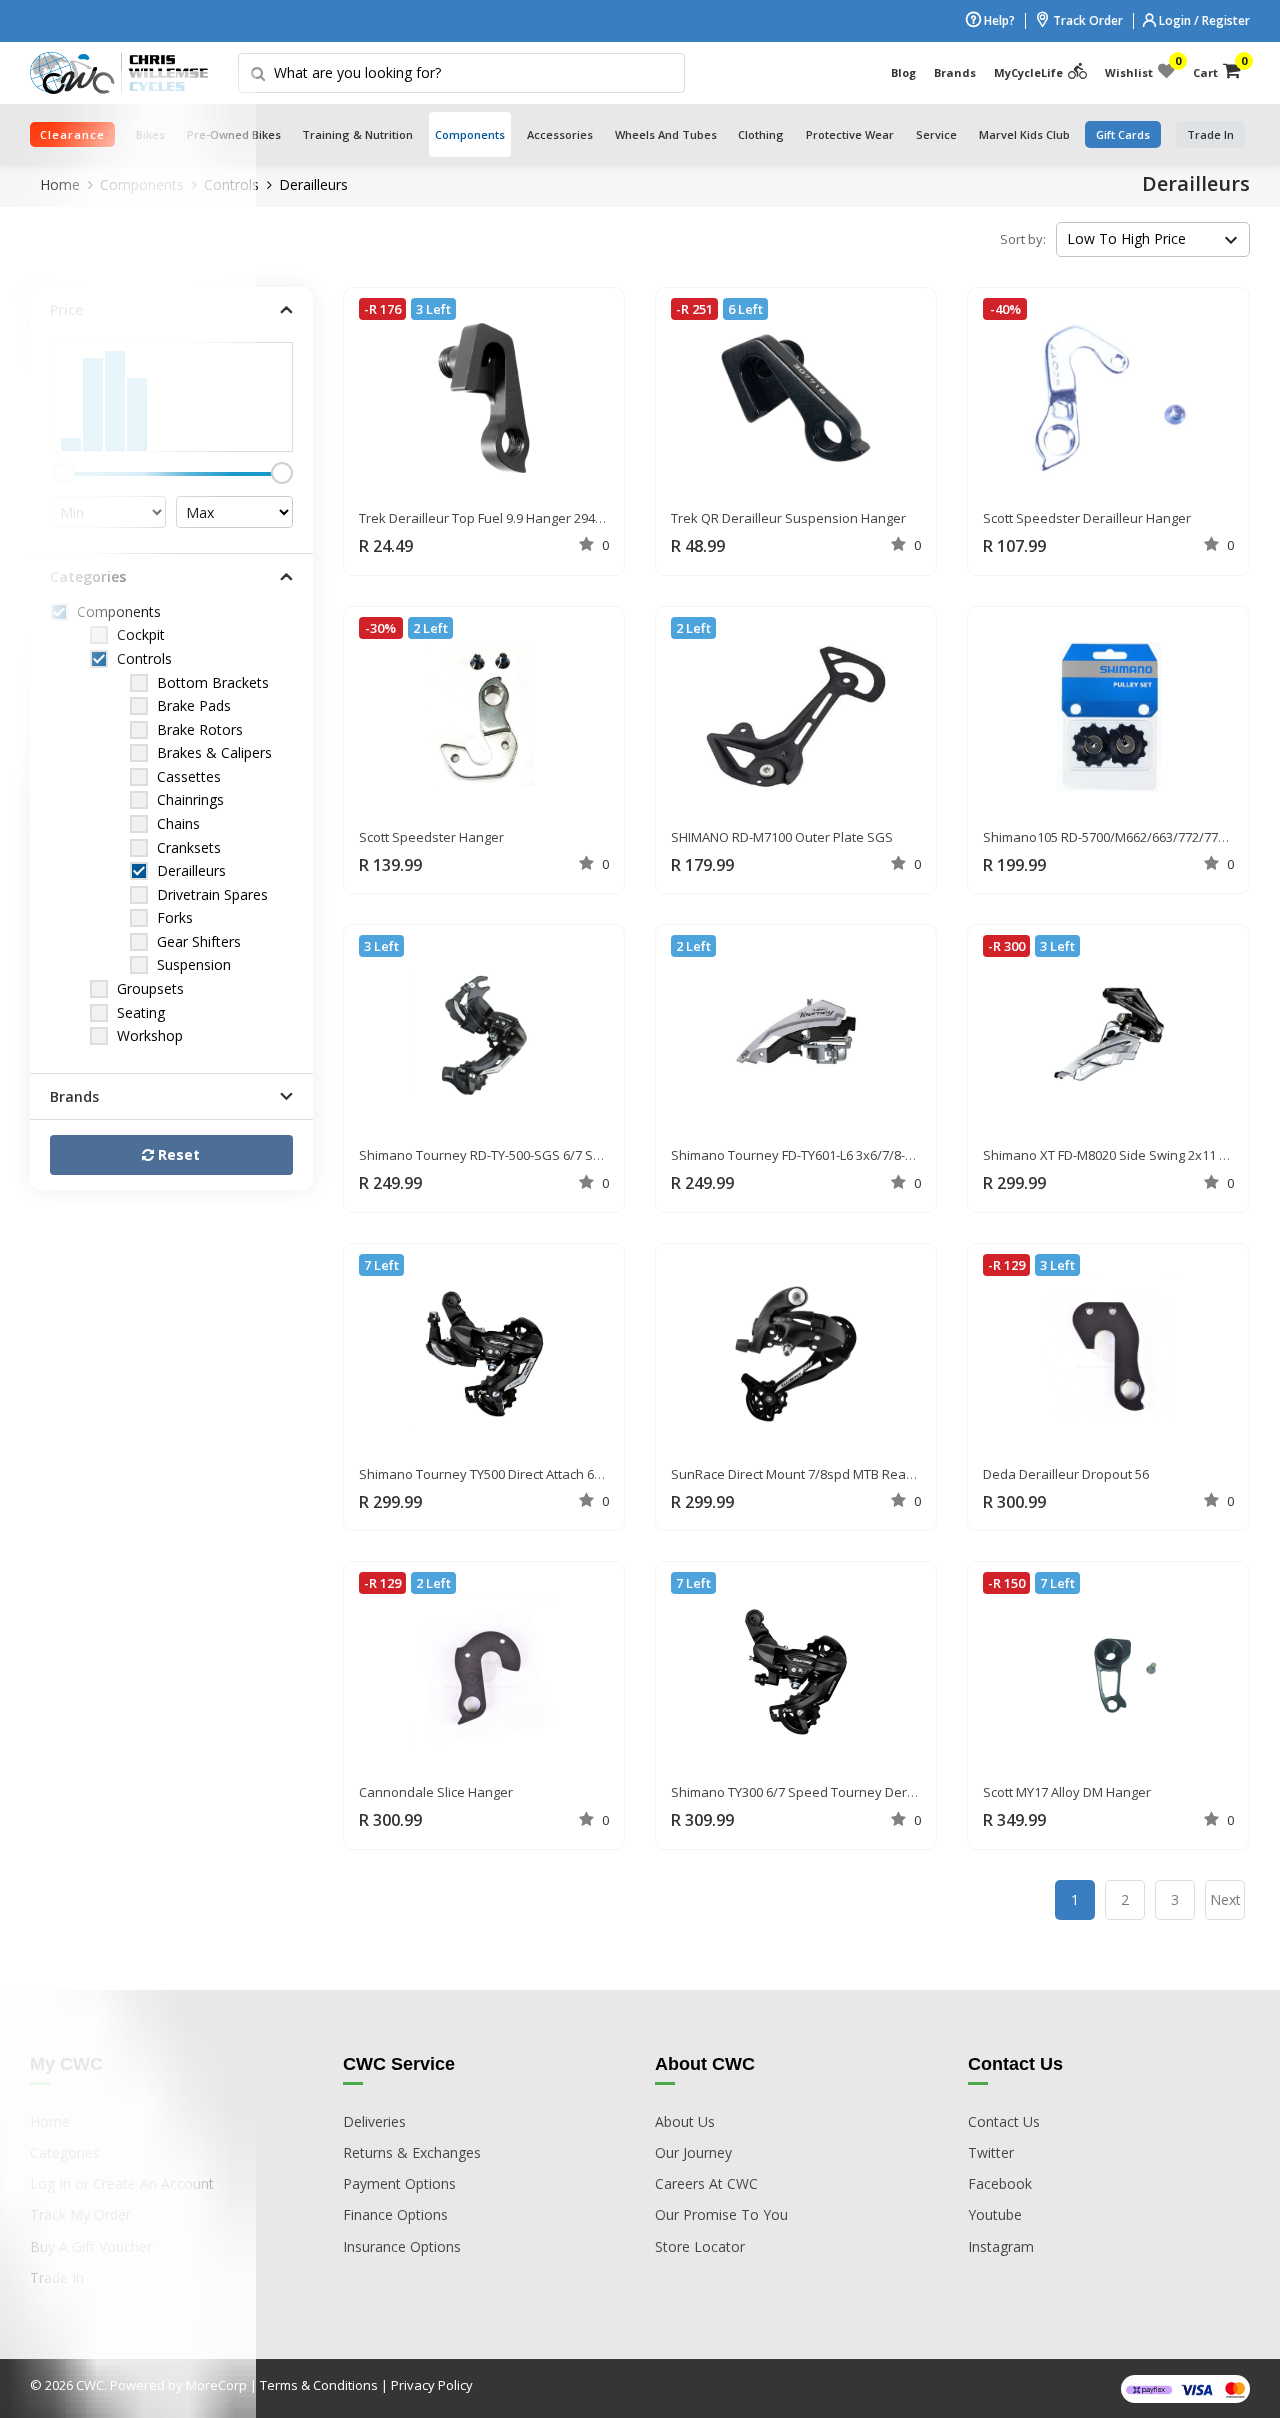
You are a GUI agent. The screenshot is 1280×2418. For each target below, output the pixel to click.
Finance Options (395, 2214)
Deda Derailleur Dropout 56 (1066, 1474)
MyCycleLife (1028, 72)
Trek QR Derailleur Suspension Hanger (788, 518)
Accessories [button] (560, 134)
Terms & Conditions (319, 2385)
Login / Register (1203, 20)
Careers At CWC (706, 2183)
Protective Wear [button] (850, 134)
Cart (1217, 67)
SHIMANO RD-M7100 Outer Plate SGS (782, 837)
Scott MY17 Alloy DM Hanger (1067, 1792)
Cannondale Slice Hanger (436, 1792)
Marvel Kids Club (1024, 134)
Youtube (995, 2214)
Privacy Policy (432, 2385)
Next (1225, 1899)
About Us (685, 2121)
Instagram (1001, 2246)
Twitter (991, 2152)
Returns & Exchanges (412, 2152)
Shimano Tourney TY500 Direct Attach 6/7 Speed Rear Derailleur (551, 1474)
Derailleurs (313, 184)
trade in (1210, 134)
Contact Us (1004, 2121)
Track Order (1086, 20)
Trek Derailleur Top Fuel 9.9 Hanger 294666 (487, 518)
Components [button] (470, 134)
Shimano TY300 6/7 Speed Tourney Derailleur (808, 1792)
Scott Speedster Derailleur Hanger (1087, 518)
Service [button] (936, 134)
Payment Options (399, 2183)
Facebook (1000, 2183)
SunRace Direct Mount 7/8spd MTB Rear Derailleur (822, 1474)
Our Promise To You (721, 2214)
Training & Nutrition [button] (357, 134)
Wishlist (1140, 67)
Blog (903, 72)
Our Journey (693, 2152)
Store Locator (700, 2246)
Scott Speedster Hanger (431, 837)
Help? (998, 20)
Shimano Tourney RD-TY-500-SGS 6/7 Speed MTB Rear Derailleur (554, 1155)
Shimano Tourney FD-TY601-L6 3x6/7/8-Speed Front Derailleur (856, 1155)
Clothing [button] (761, 134)
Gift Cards (1123, 134)
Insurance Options (402, 2246)
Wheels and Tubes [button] (666, 134)
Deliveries (374, 2121)
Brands (955, 72)
